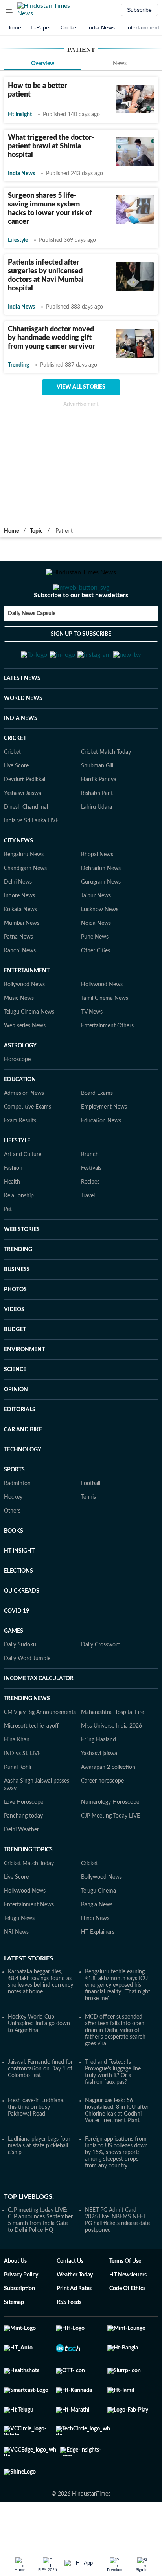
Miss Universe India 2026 (111, 1765)
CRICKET (15, 777)
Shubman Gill (97, 804)
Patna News (18, 976)
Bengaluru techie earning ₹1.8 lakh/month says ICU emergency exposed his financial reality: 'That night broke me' (118, 2024)
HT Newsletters (128, 2313)
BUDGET (15, 1368)
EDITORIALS (20, 1448)
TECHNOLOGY (23, 1488)
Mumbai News (22, 962)
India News (101, 27)
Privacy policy (21, 2313)
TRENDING (18, 1288)
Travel (88, 1234)
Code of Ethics (127, 2327)
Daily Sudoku (20, 1683)
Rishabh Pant (97, 832)
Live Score (16, 804)
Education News (101, 1159)
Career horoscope (102, 1820)
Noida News (96, 962)
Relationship (19, 1234)
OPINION (16, 1428)
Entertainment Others (107, 1064)
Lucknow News (100, 948)
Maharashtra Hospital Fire (112, 1751)
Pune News (95, 976)
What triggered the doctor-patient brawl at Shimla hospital (51, 146)
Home (14, 27)
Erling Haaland (98, 1778)
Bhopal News (97, 893)
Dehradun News (101, 907)
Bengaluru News (24, 893)
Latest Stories (29, 1997)
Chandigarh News (25, 907)
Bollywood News (24, 1023)
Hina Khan (17, 1778)
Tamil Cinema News (105, 1037)
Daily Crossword (101, 1683)
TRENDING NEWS (27, 1737)
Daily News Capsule (32, 645)
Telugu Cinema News (29, 1050)
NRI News (16, 1971)
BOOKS (14, 1569)
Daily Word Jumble (27, 1697)
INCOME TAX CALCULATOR (39, 1717)
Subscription (19, 2327)
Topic (36, 531)
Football (91, 1522)
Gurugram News (101, 921)
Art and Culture (23, 1193)
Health (12, 1220)
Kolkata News (20, 948)
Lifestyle (18, 240)
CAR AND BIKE (23, 1468)
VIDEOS (14, 1348)
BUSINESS (17, 1308)
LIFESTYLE (17, 1179)
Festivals (91, 1207)
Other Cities (96, 989)
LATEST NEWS (22, 717)
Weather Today (75, 2313)
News (120, 64)
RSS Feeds (69, 2341)
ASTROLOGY (20, 1084)
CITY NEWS (18, 879)
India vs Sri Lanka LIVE (31, 859)
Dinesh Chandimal (26, 846)
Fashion (13, 1207)
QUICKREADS (22, 1630)
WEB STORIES (22, 1268)
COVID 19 (17, 1650)
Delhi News (18, 921)
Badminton (17, 1522)
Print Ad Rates (74, 2327)
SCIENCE (15, 1408)
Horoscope (17, 1098)
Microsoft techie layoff (31, 1765)
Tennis (88, 1536)
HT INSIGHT (19, 1589)
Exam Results (20, 1159)
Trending (18, 365)
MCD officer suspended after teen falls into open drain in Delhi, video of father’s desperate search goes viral (115, 2069)
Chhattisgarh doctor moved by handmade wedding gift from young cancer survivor (52, 338)
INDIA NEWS (21, 757)
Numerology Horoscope (110, 1841)
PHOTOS (15, 1328)
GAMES (14, 1670)
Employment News (104, 1145)
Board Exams (97, 1132)
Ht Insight (20, 115)
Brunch (90, 1193)
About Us (15, 2300)
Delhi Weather (21, 1868)
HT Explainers (98, 1971)
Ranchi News (20, 989)
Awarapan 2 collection (108, 1806)
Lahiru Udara (97, 846)
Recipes (90, 1220)
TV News (92, 1050)
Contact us (70, 2300)
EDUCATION (20, 1118)
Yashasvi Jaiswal (23, 832)
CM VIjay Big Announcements (40, 1751)
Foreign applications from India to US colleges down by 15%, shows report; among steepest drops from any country (116, 2191)
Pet (8, 1248)
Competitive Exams (28, 1145)
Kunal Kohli (17, 1806)
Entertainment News (29, 1943)
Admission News (24, 1132)
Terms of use (125, 2300)
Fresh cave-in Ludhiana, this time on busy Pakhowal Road (36, 2146)
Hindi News (95, 1957)
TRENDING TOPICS (28, 1888)
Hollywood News (102, 1023)
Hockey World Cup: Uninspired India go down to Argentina (39, 2062)
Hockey (13, 1536)
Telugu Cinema (98, 1929)
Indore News (19, 934)
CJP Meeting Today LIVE (110, 1854)
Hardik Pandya (99, 818)
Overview (43, 64)
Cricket (69, 27)
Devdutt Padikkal (25, 818)
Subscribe (139, 10)
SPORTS (14, 1508)
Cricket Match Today (106, 791)
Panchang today (23, 1854)
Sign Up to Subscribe (81, 665)
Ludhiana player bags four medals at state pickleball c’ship (39, 2184)
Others (12, 1549)
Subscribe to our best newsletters (81, 627)
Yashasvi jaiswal (100, 1792)
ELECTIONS (18, 1610)
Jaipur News (96, 934)
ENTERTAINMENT (27, 1009)
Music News (19, 1037)
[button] (9, 10)
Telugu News (19, 1957)
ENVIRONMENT (24, 1388)
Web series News (25, 1064)
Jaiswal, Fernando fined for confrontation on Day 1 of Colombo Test (40, 2107)
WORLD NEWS (23, 737)
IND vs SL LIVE (22, 1792)
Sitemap (14, 2341)
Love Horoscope (24, 1841)
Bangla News (97, 1943)
